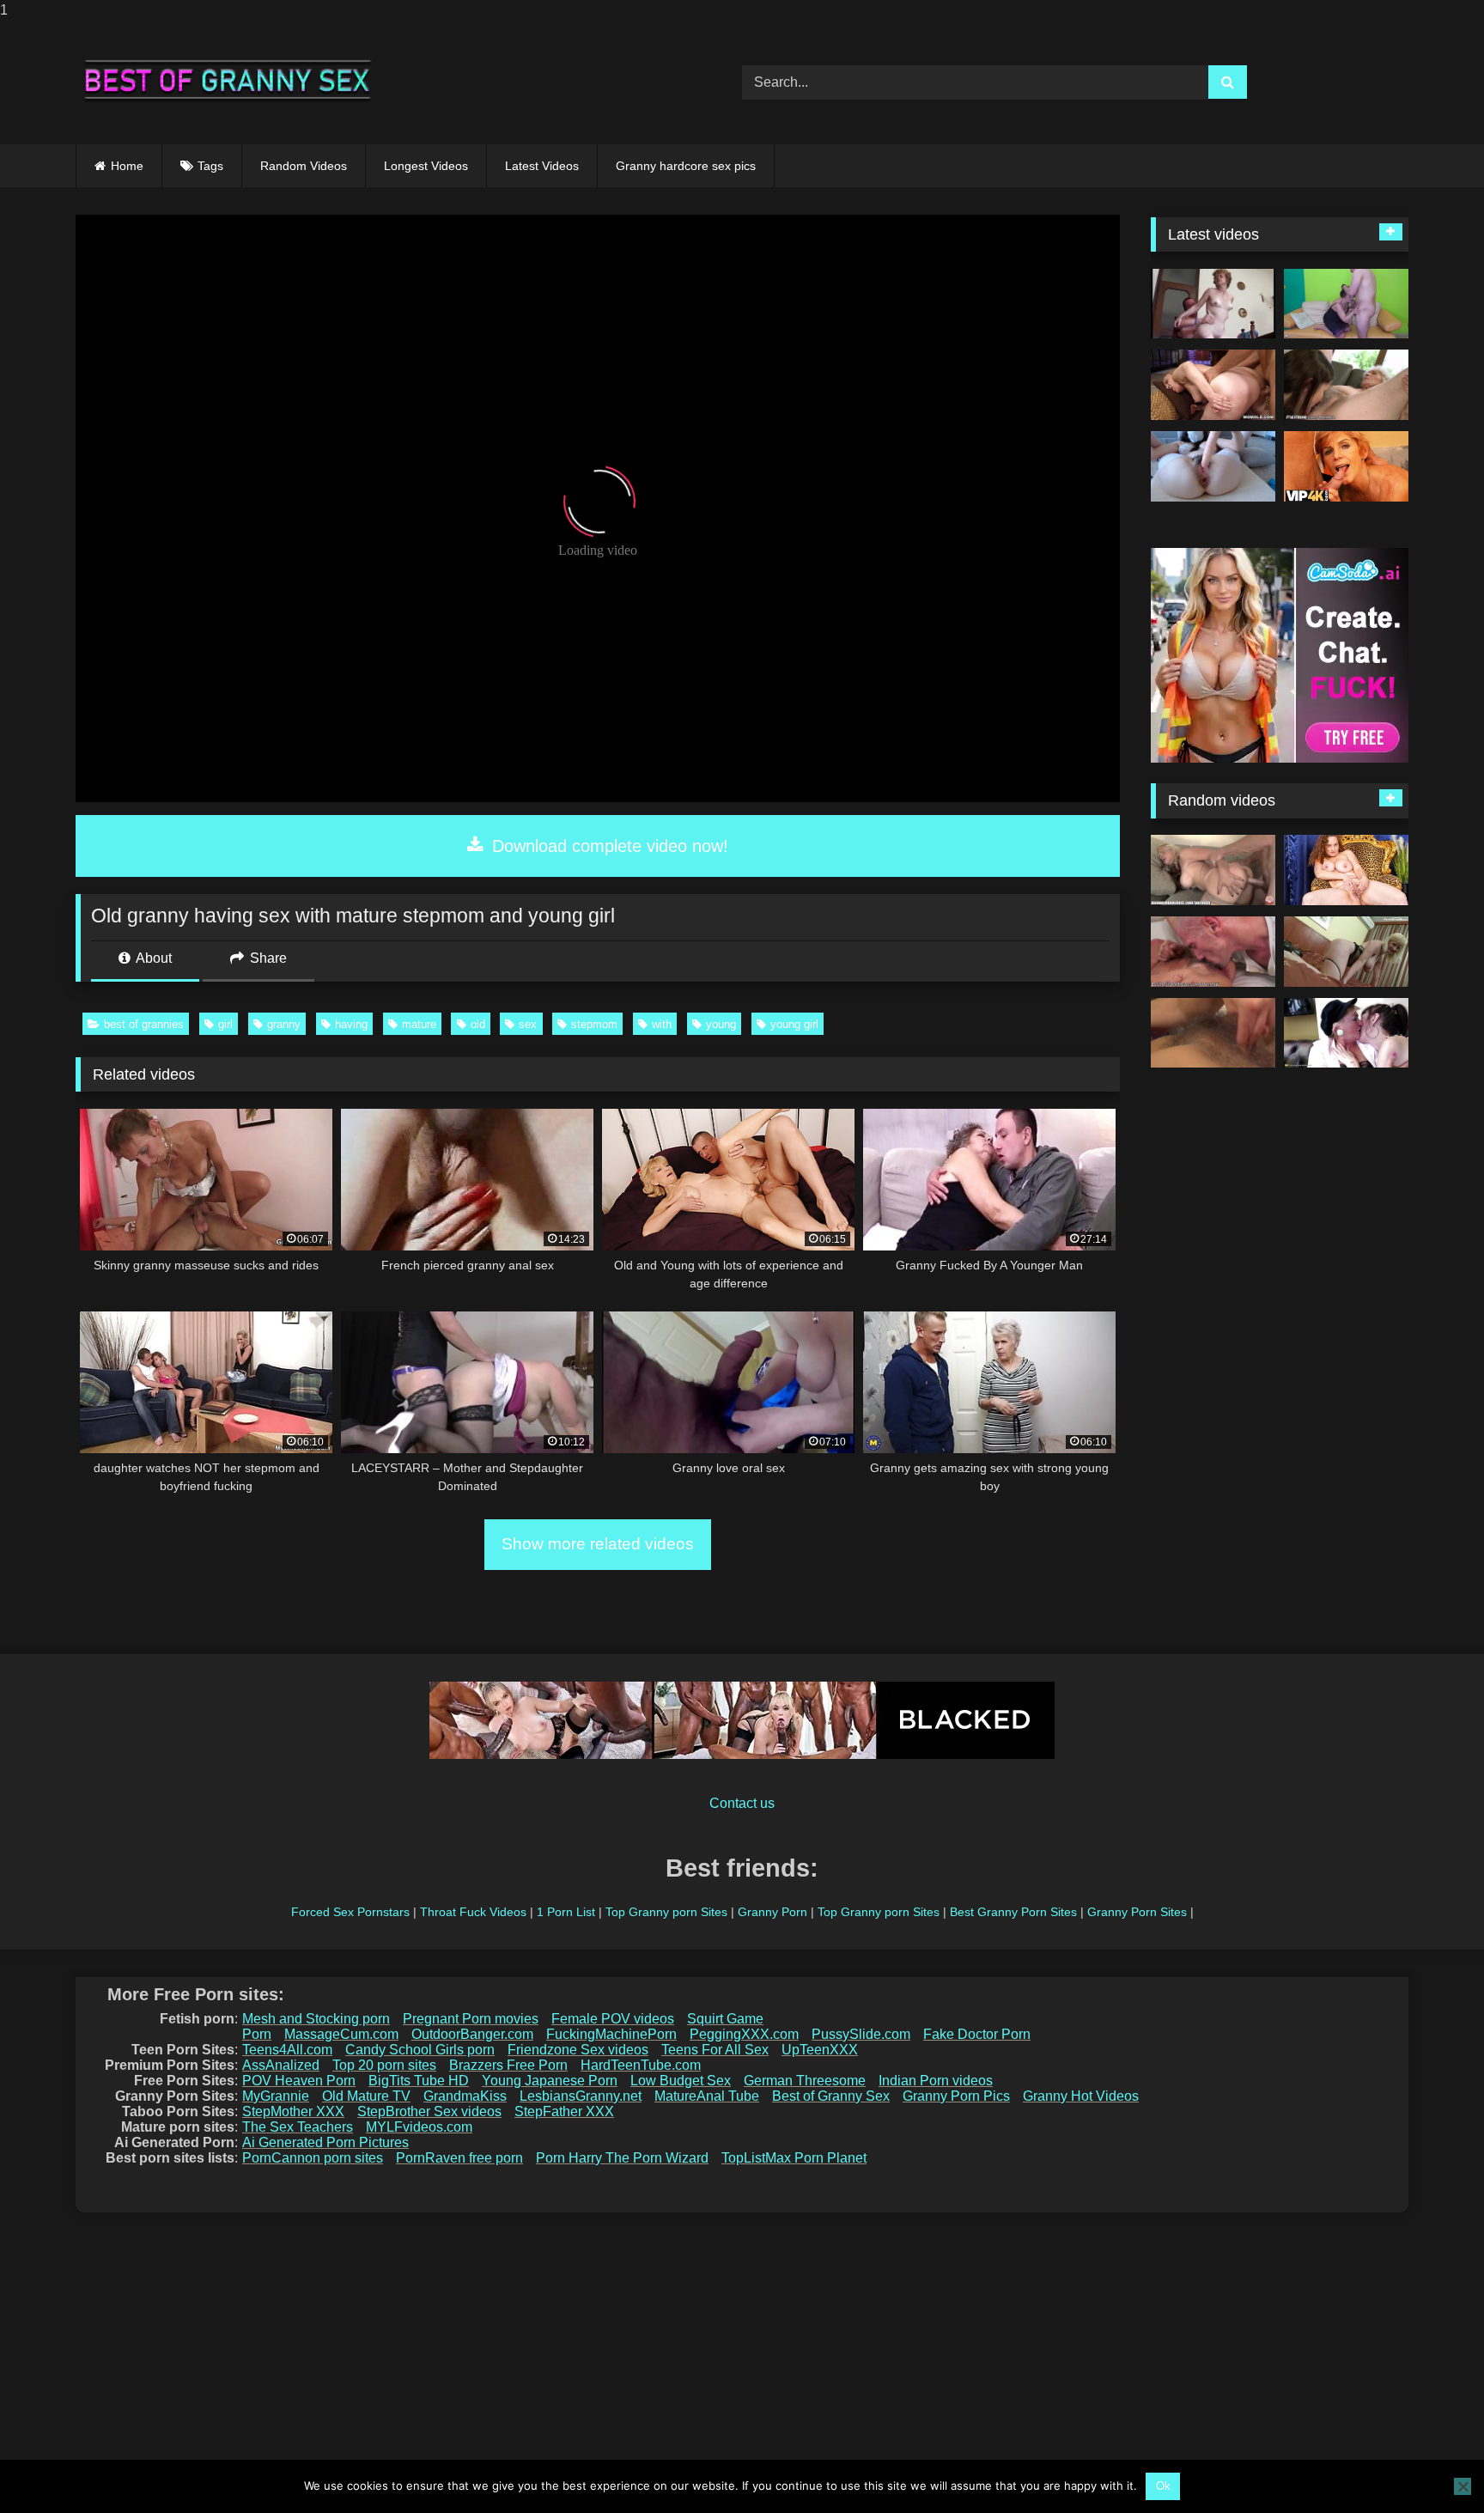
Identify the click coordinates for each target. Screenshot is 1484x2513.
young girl (794, 1024)
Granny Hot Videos (1081, 2096)
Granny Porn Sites (1137, 1912)
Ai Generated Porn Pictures (325, 2142)
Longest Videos (426, 166)
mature (419, 1024)
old (478, 1024)
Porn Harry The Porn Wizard (622, 2158)
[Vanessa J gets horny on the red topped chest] (1213, 1033)
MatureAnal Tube (707, 2096)
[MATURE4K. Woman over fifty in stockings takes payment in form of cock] (1346, 466)
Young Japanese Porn (550, 2081)
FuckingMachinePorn (611, 2034)
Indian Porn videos (936, 2081)
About (152, 958)
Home (127, 166)
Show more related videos (598, 1544)
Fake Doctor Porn (977, 2034)
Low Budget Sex (681, 2081)
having (351, 1024)
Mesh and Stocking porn (316, 2019)
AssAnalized (281, 2065)
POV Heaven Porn (299, 2081)
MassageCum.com (341, 2034)
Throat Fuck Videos (473, 1912)
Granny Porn (772, 1912)
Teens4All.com (287, 2050)
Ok (1163, 2486)
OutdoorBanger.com (472, 2034)
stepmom (594, 1024)
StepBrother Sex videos (429, 2111)
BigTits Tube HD (419, 2081)
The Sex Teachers (298, 2127)
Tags (210, 166)
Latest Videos (542, 166)
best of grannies (144, 1024)
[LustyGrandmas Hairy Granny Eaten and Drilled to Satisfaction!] (1213, 952)
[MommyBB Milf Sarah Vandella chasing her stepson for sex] (1213, 870)
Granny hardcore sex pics (686, 166)
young (721, 1024)
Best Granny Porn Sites (1013, 1912)
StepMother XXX (293, 2111)
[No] (1463, 2486)
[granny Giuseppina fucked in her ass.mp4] (1213, 304)
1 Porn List (566, 1912)
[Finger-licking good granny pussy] (1346, 870)
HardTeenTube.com (641, 2065)
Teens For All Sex (715, 2050)
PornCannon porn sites (313, 2158)
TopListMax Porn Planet (794, 2158)
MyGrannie (276, 2096)
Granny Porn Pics (956, 2096)
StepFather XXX (564, 2111)
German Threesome (805, 2081)
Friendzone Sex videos (578, 2050)
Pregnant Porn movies (471, 2019)
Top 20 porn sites (384, 2065)
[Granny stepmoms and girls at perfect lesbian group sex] (1346, 1033)
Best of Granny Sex (831, 2096)
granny (284, 1024)
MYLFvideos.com (419, 2127)
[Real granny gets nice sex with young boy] (1346, 304)
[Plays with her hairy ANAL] (1213, 466)
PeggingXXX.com (744, 2034)
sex (528, 1024)
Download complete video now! (608, 846)
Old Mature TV (366, 2096)
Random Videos (304, 166)
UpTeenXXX (820, 2050)
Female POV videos (613, 2019)
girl (225, 1024)
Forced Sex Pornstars (350, 1912)
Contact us (742, 1803)
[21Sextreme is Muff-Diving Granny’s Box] (1346, 385)
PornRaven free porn (459, 2158)
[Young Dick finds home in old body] (1213, 385)
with (662, 1024)
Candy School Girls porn (420, 2050)
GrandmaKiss (465, 2096)
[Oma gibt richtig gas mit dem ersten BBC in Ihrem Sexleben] (1346, 952)
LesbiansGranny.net (581, 2096)
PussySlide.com (861, 2034)
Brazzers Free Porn (508, 2065)
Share (267, 958)
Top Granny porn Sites (666, 1912)
